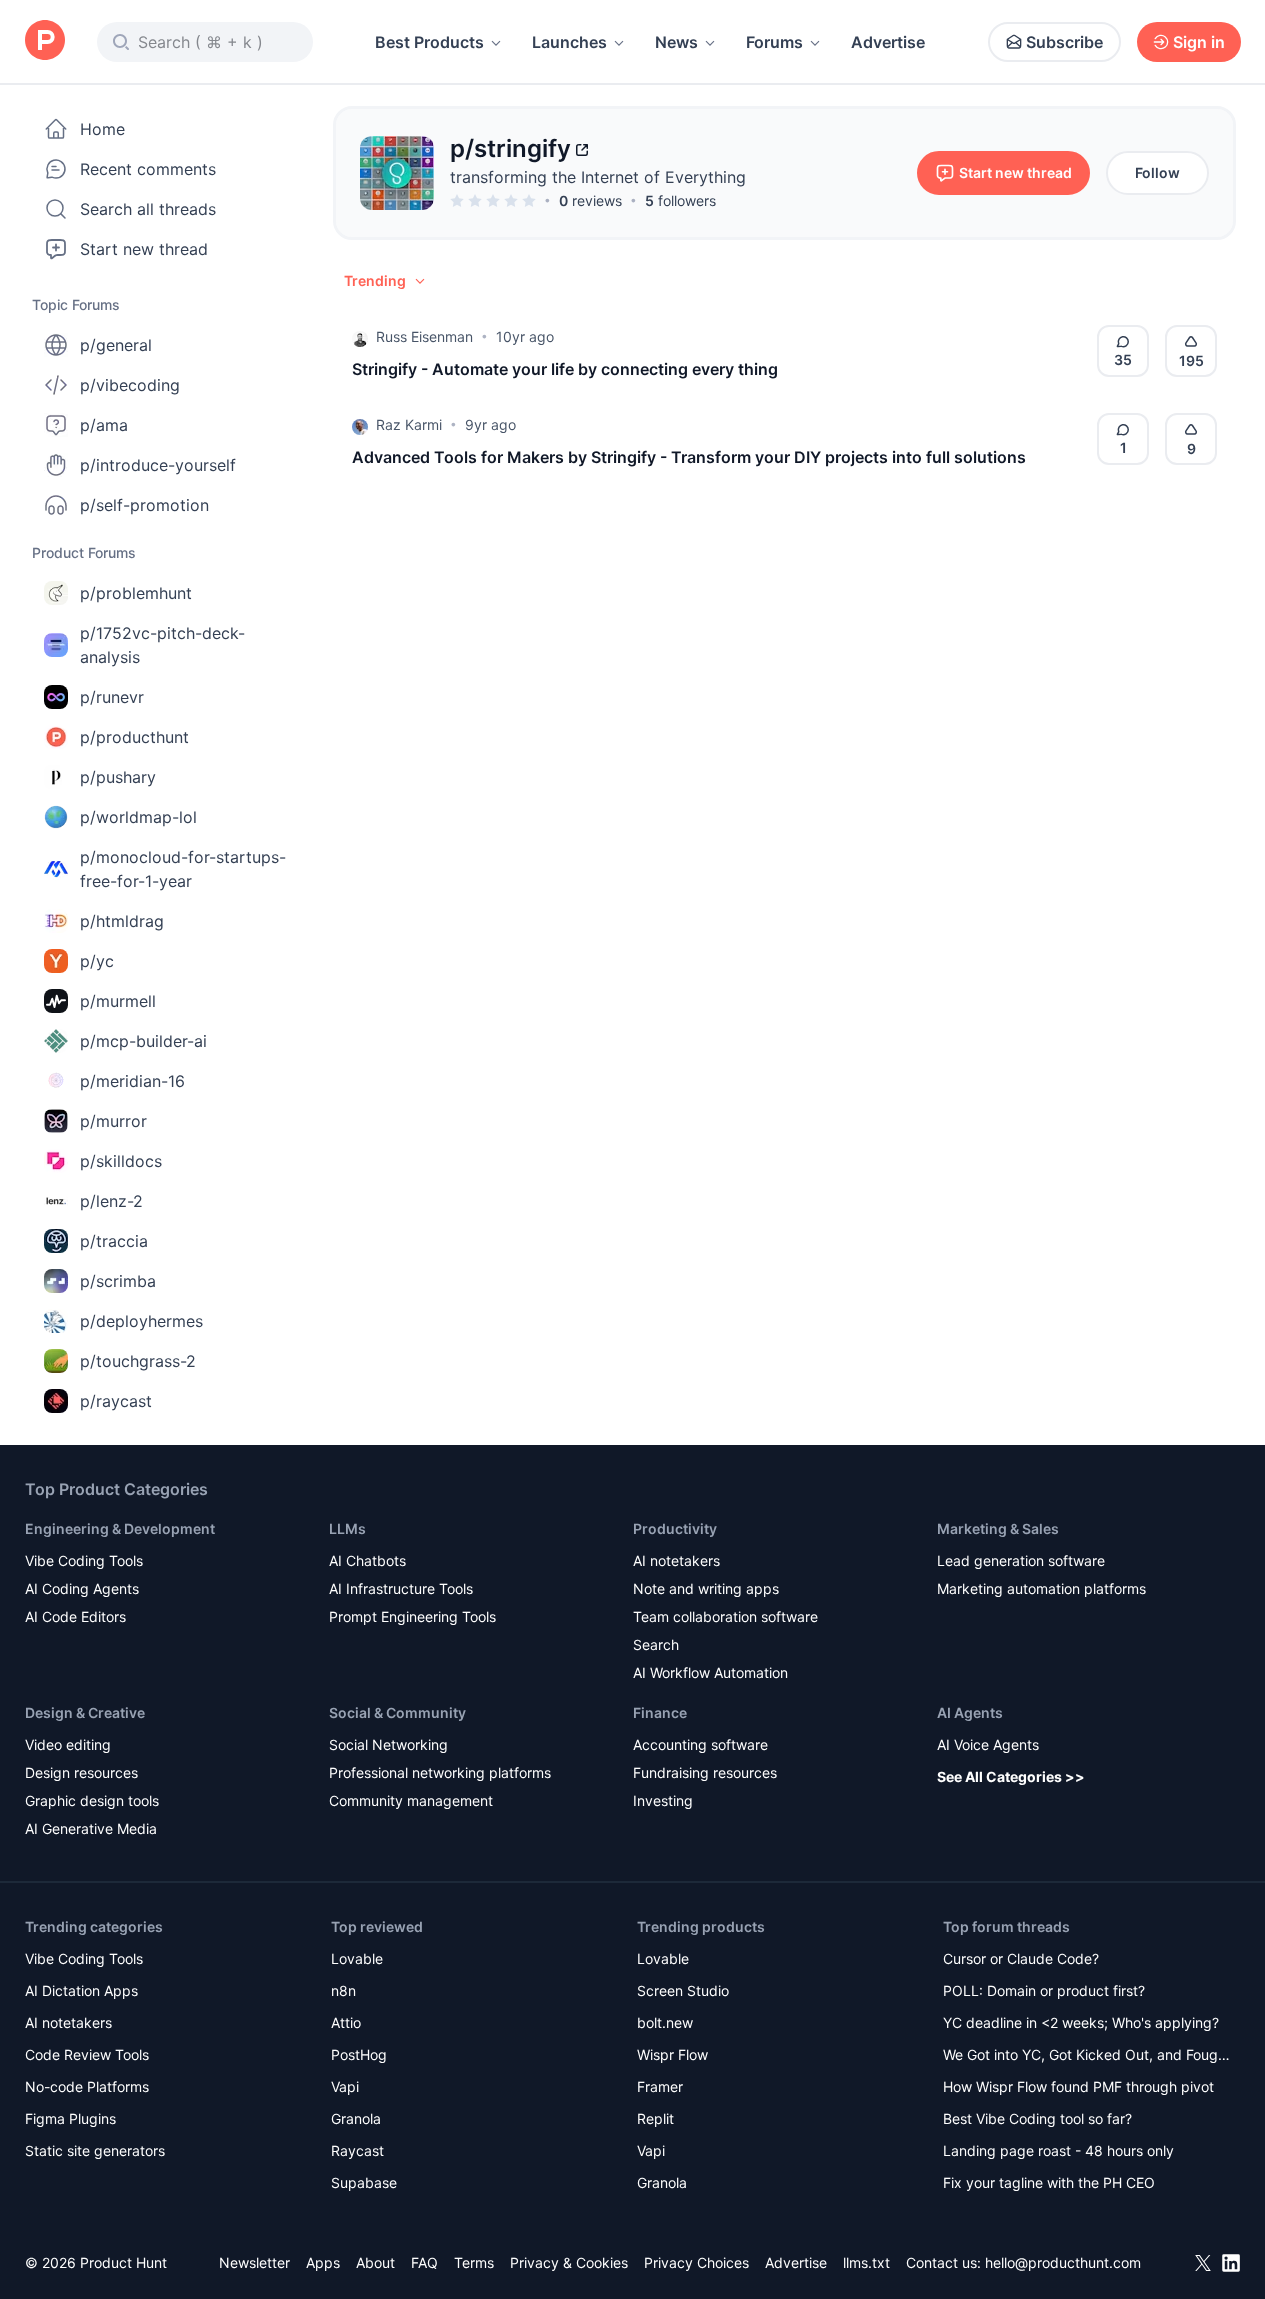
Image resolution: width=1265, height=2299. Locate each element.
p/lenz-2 (111, 1201)
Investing (663, 1800)
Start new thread (144, 249)
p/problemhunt (136, 593)
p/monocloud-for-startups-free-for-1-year (183, 869)
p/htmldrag (122, 921)
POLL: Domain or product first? (1044, 1990)
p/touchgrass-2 (138, 1361)
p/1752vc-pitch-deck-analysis (162, 645)
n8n (343, 1990)
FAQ (424, 2262)
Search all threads (148, 209)
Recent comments (148, 169)
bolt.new (665, 2022)
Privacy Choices (696, 2262)
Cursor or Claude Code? (1021, 1958)
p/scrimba (118, 1281)
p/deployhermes (141, 1321)
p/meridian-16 (132, 1081)
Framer (660, 2086)
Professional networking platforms (440, 1772)
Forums (774, 42)
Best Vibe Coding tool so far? (1037, 2118)
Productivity (675, 1528)
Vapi (345, 2086)
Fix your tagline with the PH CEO (1049, 2182)
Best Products (429, 42)
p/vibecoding (130, 385)
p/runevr (112, 697)
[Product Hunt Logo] (45, 41)
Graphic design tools (92, 1800)
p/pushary (118, 777)
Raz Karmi (409, 424)
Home (102, 129)
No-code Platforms (87, 2086)
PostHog (359, 2054)
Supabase (364, 2182)
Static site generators (95, 2150)
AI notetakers (676, 1560)
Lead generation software (1021, 1560)
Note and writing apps (706, 1588)
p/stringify (510, 148)
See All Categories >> (1011, 1776)
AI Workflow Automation (710, 1672)
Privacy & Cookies (569, 2262)
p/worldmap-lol (138, 817)
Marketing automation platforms (1041, 1588)
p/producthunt (134, 737)
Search (656, 1644)
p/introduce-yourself (158, 465)
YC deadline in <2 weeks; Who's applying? (1081, 2022)
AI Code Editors (75, 1616)
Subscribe (1064, 42)
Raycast (357, 2150)
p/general (116, 345)
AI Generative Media (91, 1828)
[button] (386, 281)
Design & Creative (85, 1712)
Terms (474, 2262)
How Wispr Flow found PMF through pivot (1078, 2086)
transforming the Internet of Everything (598, 177)
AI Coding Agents (82, 1588)
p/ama (104, 425)
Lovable (357, 1958)
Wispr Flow (672, 2054)
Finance (660, 1712)
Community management (411, 1800)
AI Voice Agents (988, 1744)
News (676, 42)
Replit (655, 2118)
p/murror (113, 1121)
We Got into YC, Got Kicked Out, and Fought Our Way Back (1087, 2056)
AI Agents (970, 1712)
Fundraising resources (705, 1772)
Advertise (888, 42)
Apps (323, 2262)
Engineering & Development (120, 1528)
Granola (356, 2118)
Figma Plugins (70, 2118)
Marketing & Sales (998, 1528)
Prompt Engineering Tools (412, 1616)
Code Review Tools (87, 2054)
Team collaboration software (725, 1616)
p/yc (97, 961)
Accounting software (700, 1744)
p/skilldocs (121, 1161)
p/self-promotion (144, 505)
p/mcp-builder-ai (143, 1041)
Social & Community (397, 1712)
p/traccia (114, 1241)
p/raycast (116, 1401)
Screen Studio (683, 1990)
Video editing (68, 1744)
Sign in (1199, 42)
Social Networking (388, 1744)
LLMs (347, 1528)
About (375, 2262)
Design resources (81, 1772)
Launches (569, 42)
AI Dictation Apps (81, 1990)
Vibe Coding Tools (84, 1560)
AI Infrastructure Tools (401, 1588)
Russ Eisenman (424, 336)
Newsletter (254, 2262)
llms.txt (866, 2262)
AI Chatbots (367, 1560)
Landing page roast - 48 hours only (1058, 2150)
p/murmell (118, 1001)
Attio (346, 2022)
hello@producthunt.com (1063, 2262)
